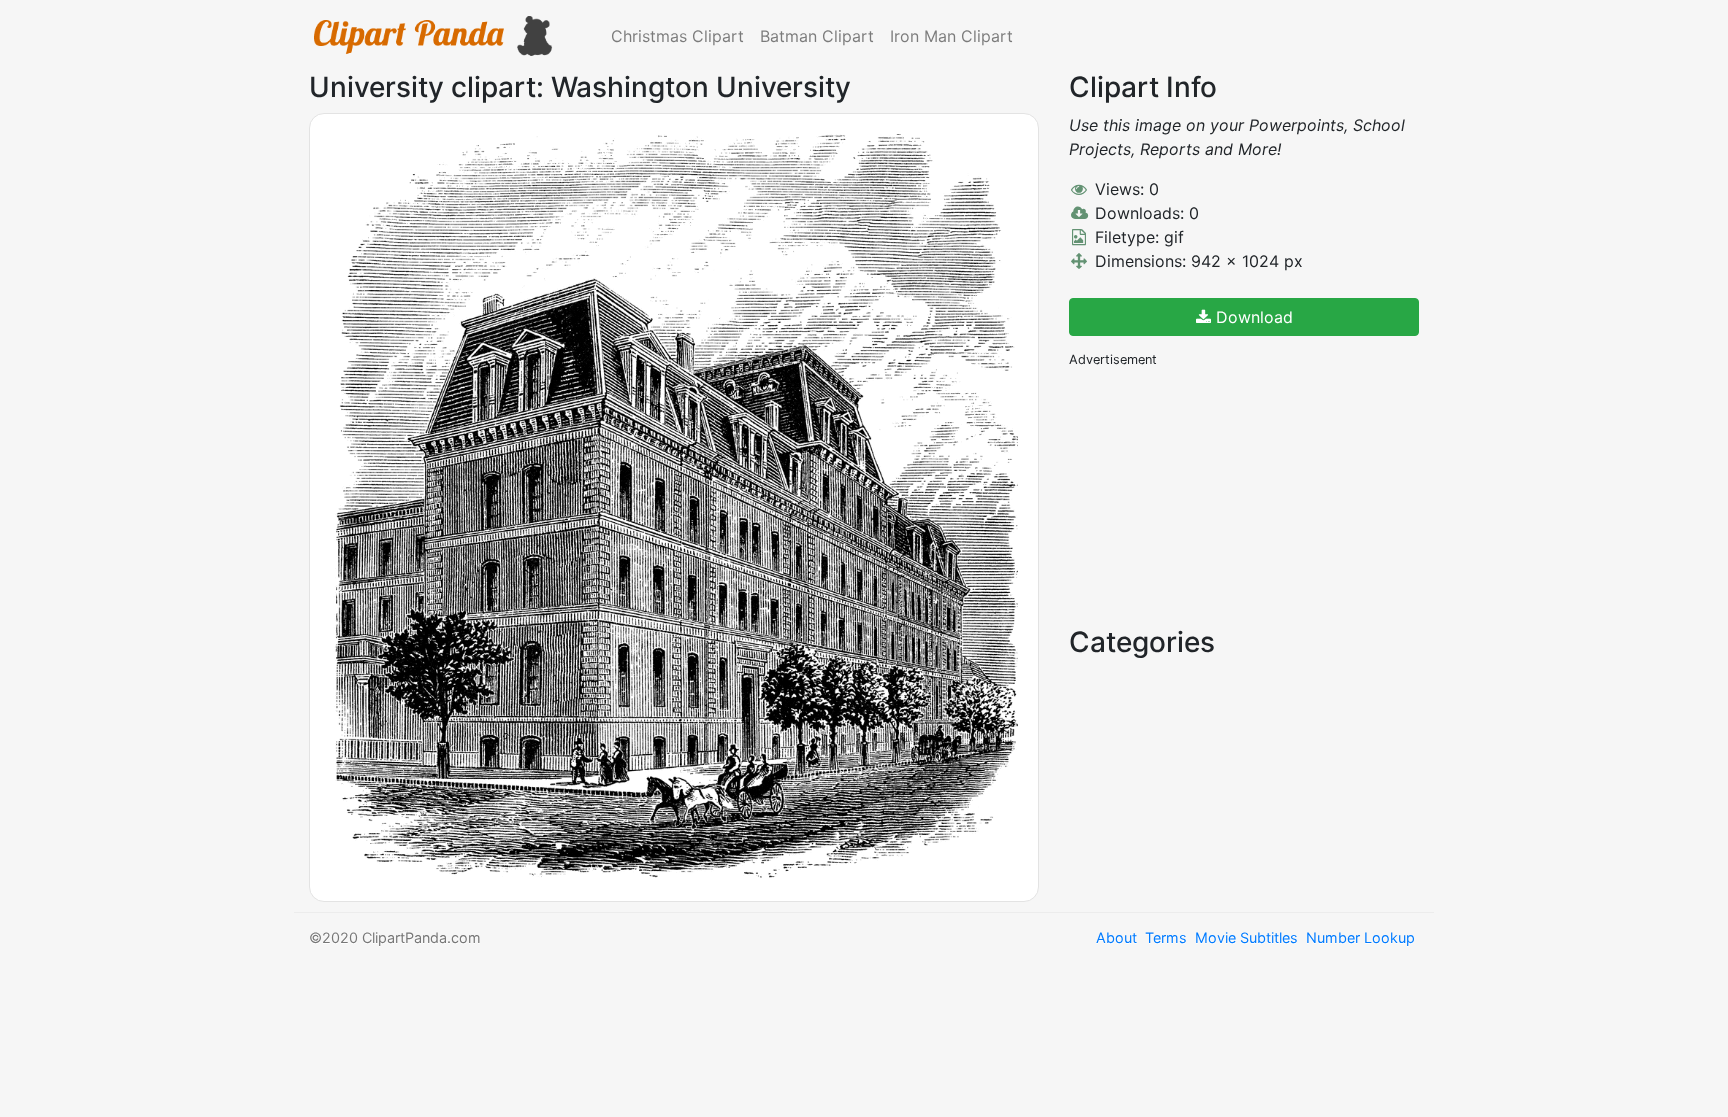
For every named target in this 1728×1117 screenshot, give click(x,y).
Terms (1166, 937)
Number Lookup (1360, 937)
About (1116, 937)
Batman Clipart (817, 36)
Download (1252, 317)
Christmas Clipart (677, 36)
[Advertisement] (1219, 495)
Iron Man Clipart (951, 36)
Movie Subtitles (1246, 937)
